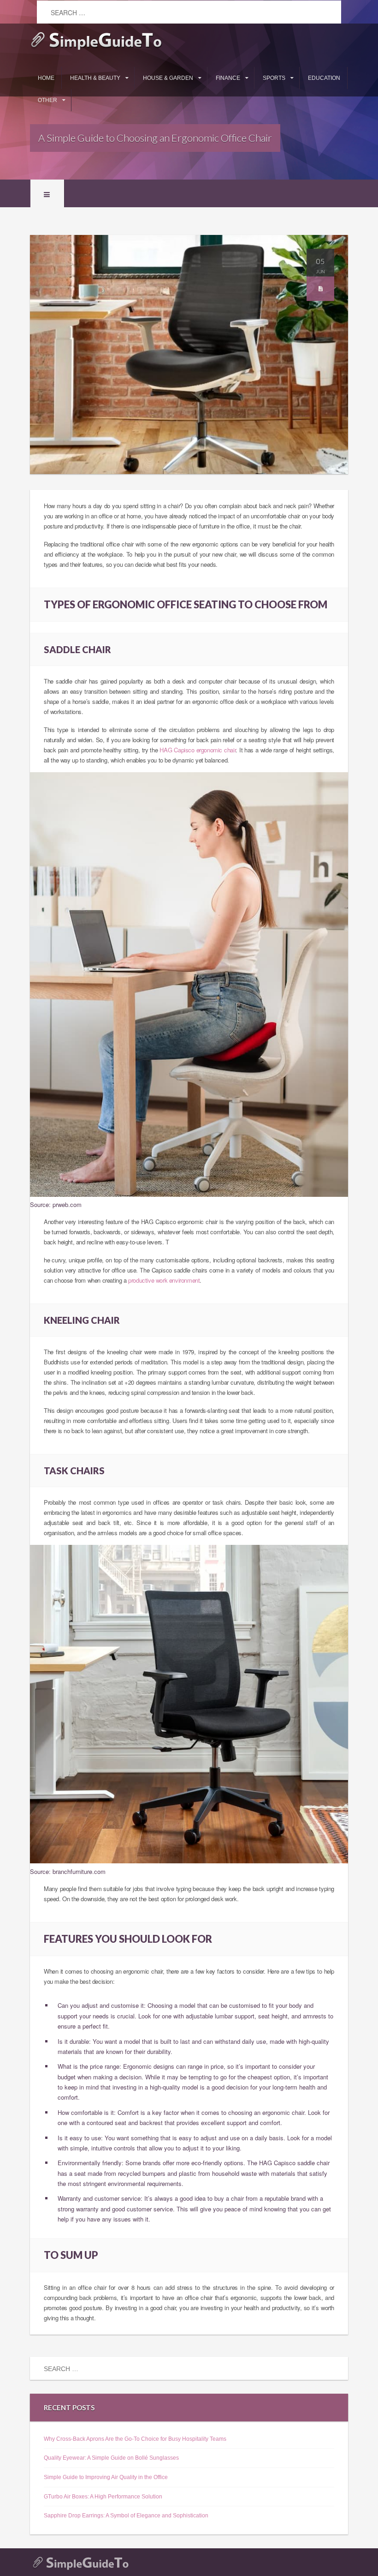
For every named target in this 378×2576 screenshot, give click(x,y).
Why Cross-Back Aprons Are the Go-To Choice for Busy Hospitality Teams (135, 2439)
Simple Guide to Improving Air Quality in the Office (106, 2477)
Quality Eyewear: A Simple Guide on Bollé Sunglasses (111, 2458)
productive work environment (164, 1280)
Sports (274, 78)
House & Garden (168, 78)
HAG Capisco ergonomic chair (198, 750)
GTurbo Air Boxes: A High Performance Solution (103, 2497)
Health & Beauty (95, 78)
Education (324, 78)
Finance (228, 78)
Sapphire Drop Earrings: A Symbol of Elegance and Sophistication (126, 2516)
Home (46, 78)
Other (47, 100)
